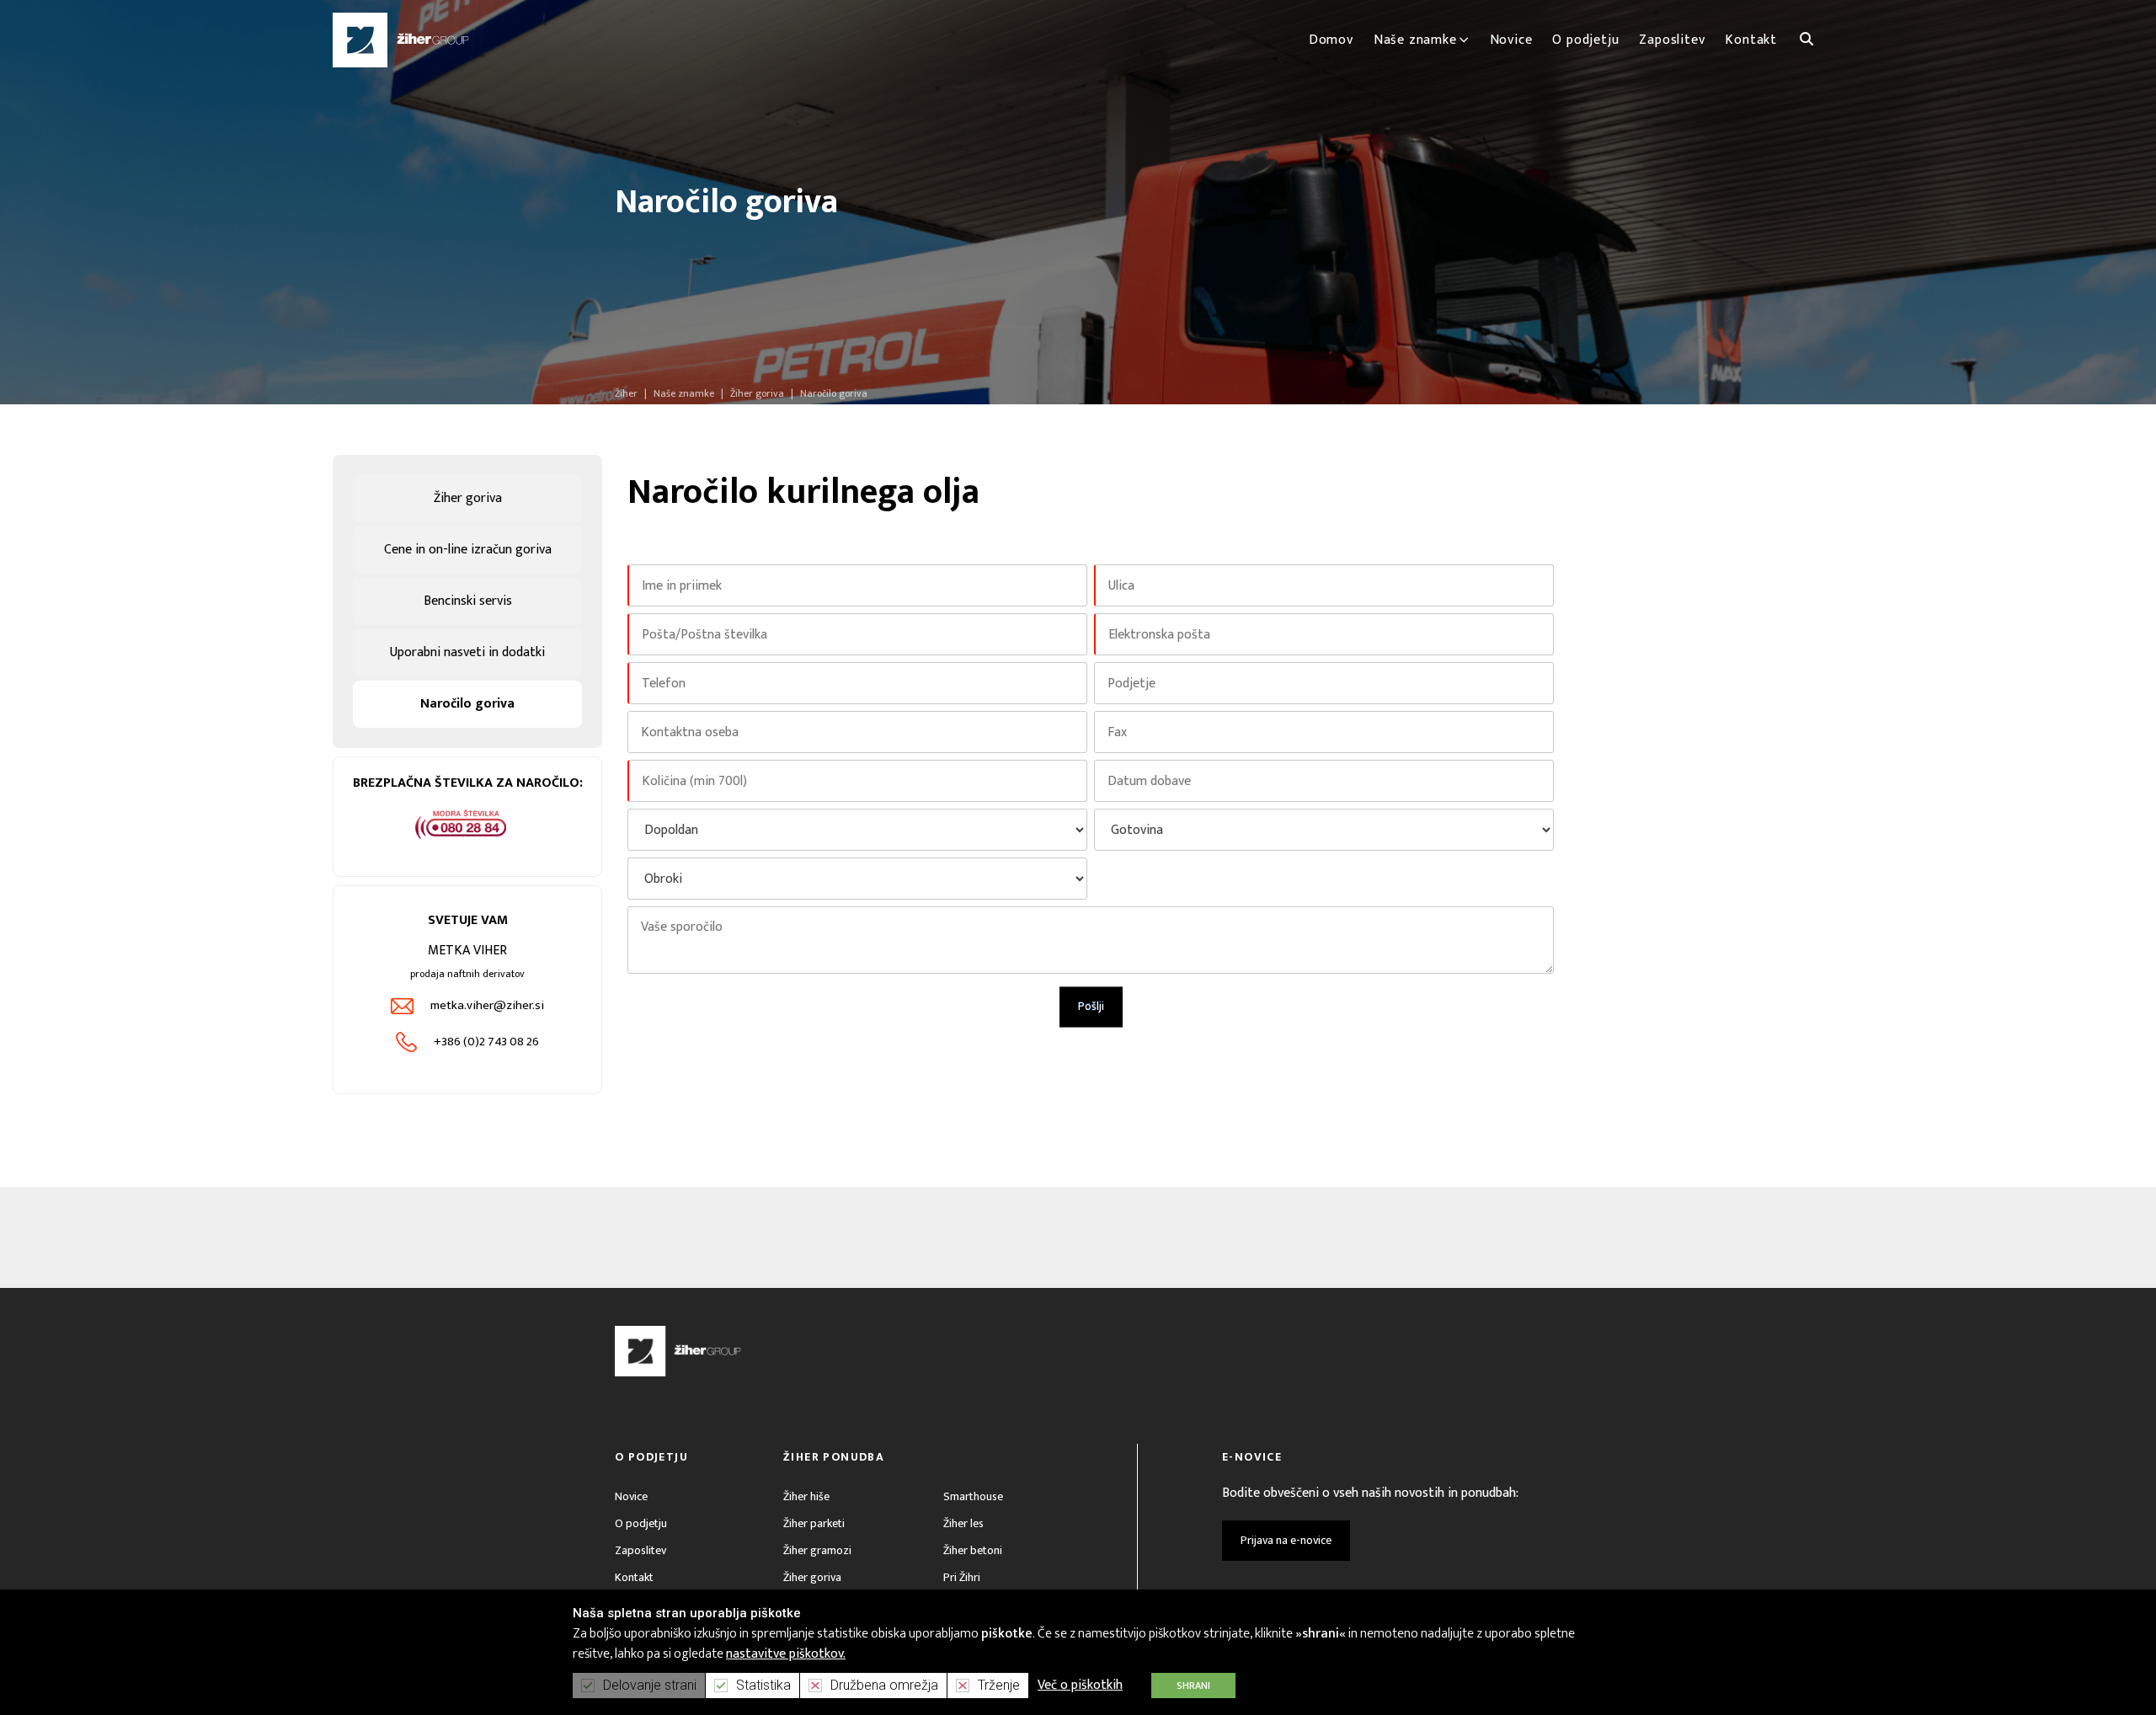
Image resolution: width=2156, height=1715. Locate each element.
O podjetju (641, 1523)
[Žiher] (401, 40)
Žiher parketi (814, 1523)
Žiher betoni (973, 1550)
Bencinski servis (468, 601)
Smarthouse (973, 1496)
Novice (631, 1496)
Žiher (626, 393)
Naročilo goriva (467, 704)
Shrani (1193, 1686)
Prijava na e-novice (1286, 1540)
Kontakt (634, 1577)
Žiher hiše (806, 1496)
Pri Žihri (962, 1577)
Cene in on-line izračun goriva (468, 550)
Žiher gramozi (817, 1550)
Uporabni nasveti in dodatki (467, 652)
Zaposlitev (640, 1550)
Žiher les (963, 1523)
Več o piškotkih (1080, 1685)
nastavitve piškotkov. (786, 1654)
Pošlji (1091, 1006)
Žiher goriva (468, 498)
